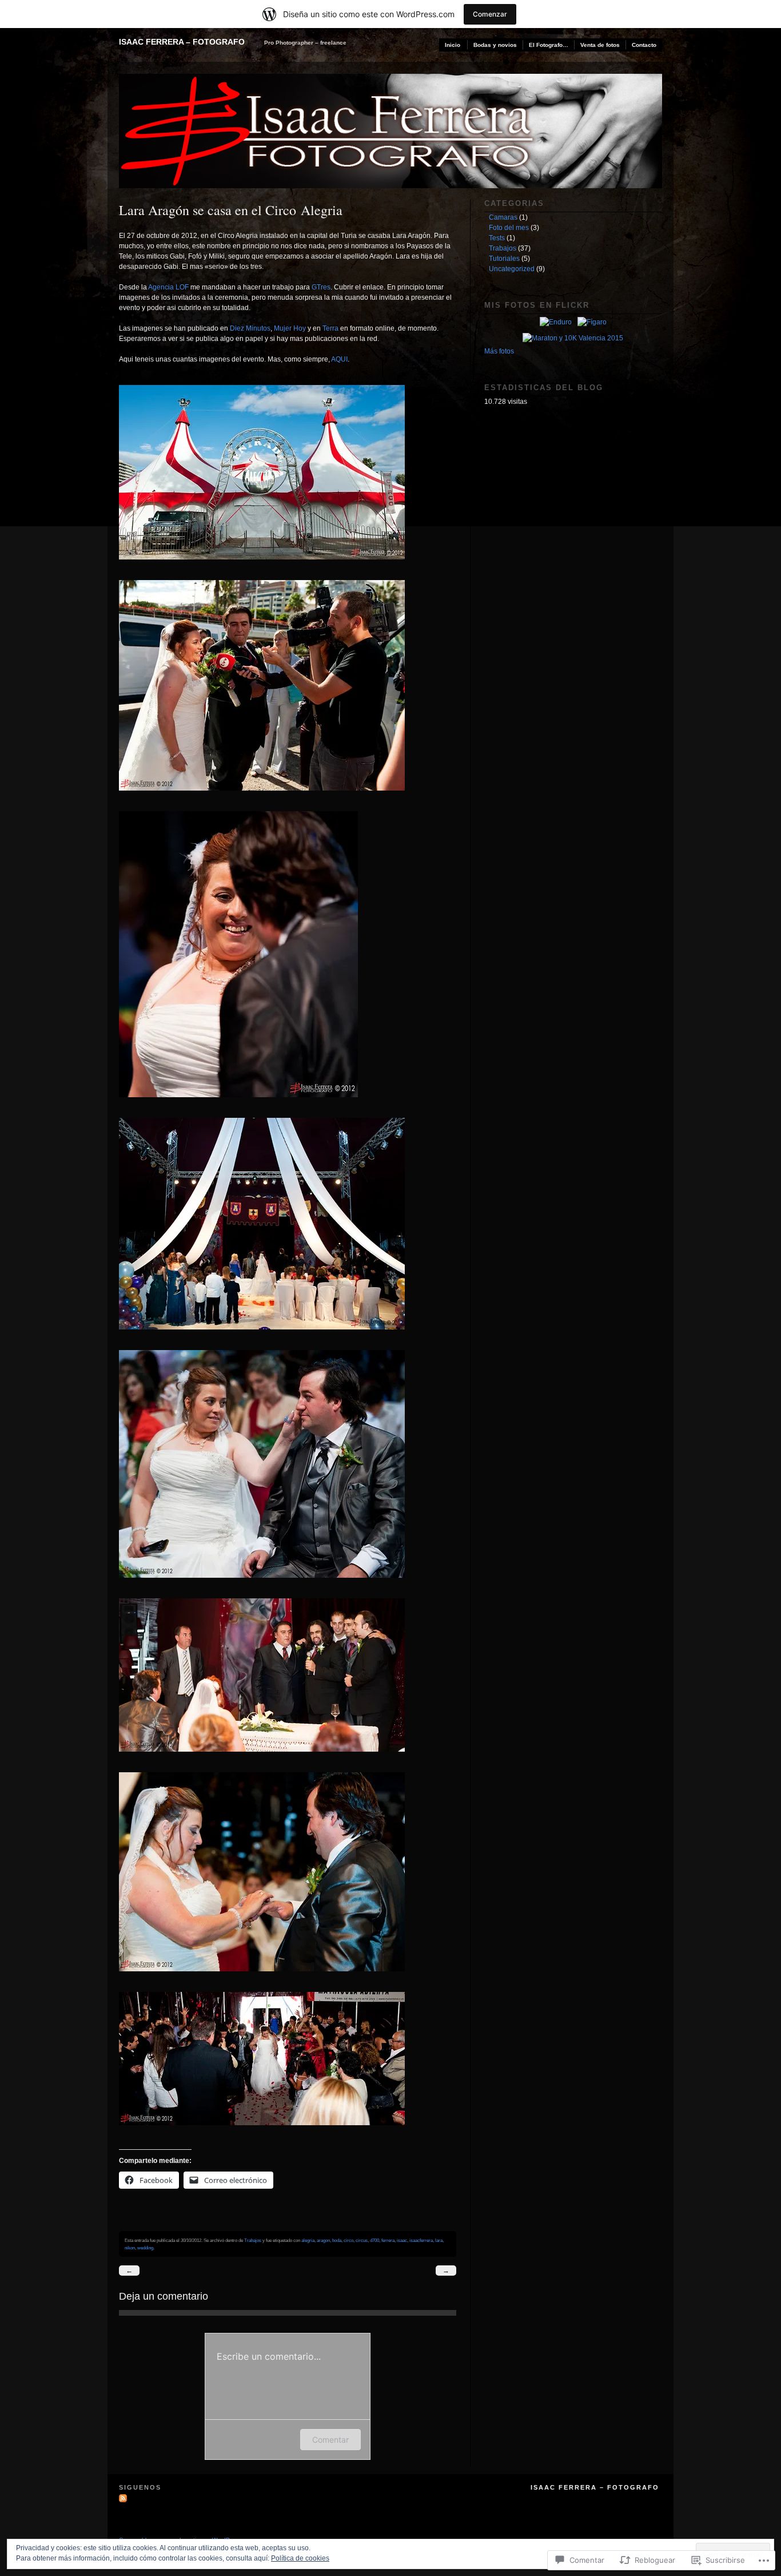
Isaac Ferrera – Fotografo (182, 42)
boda (337, 2240)
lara (439, 2240)
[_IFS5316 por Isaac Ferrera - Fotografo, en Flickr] (267, 1760)
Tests (497, 238)
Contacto (644, 45)
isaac (402, 2240)
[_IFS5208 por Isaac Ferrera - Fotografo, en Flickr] (267, 1337)
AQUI (339, 359)
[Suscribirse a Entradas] (124, 2498)
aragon (323, 2240)
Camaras (503, 217)
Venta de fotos (600, 45)
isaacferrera (421, 2240)
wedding (145, 2248)
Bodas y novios (495, 45)
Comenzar (490, 14)
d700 (374, 2240)
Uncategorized (512, 269)
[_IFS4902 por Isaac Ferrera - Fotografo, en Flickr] (267, 567)
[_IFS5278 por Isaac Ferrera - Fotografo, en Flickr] (267, 1586)
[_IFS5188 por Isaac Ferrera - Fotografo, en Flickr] (244, 1105)
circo (348, 2240)
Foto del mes (509, 228)
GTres (321, 287)
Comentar (330, 2440)
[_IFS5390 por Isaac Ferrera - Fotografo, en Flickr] (267, 1979)
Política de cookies (300, 2558)
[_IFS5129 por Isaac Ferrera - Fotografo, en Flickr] (267, 799)
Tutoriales (504, 259)
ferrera (388, 2240)
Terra (330, 328)
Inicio (453, 45)
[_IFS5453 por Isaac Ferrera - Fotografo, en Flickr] (267, 2133)
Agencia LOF (168, 287)
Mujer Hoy (290, 328)
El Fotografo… (549, 45)
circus (362, 2240)
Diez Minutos (250, 328)
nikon (130, 2248)
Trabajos (253, 2240)
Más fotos (499, 351)
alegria (308, 2240)
